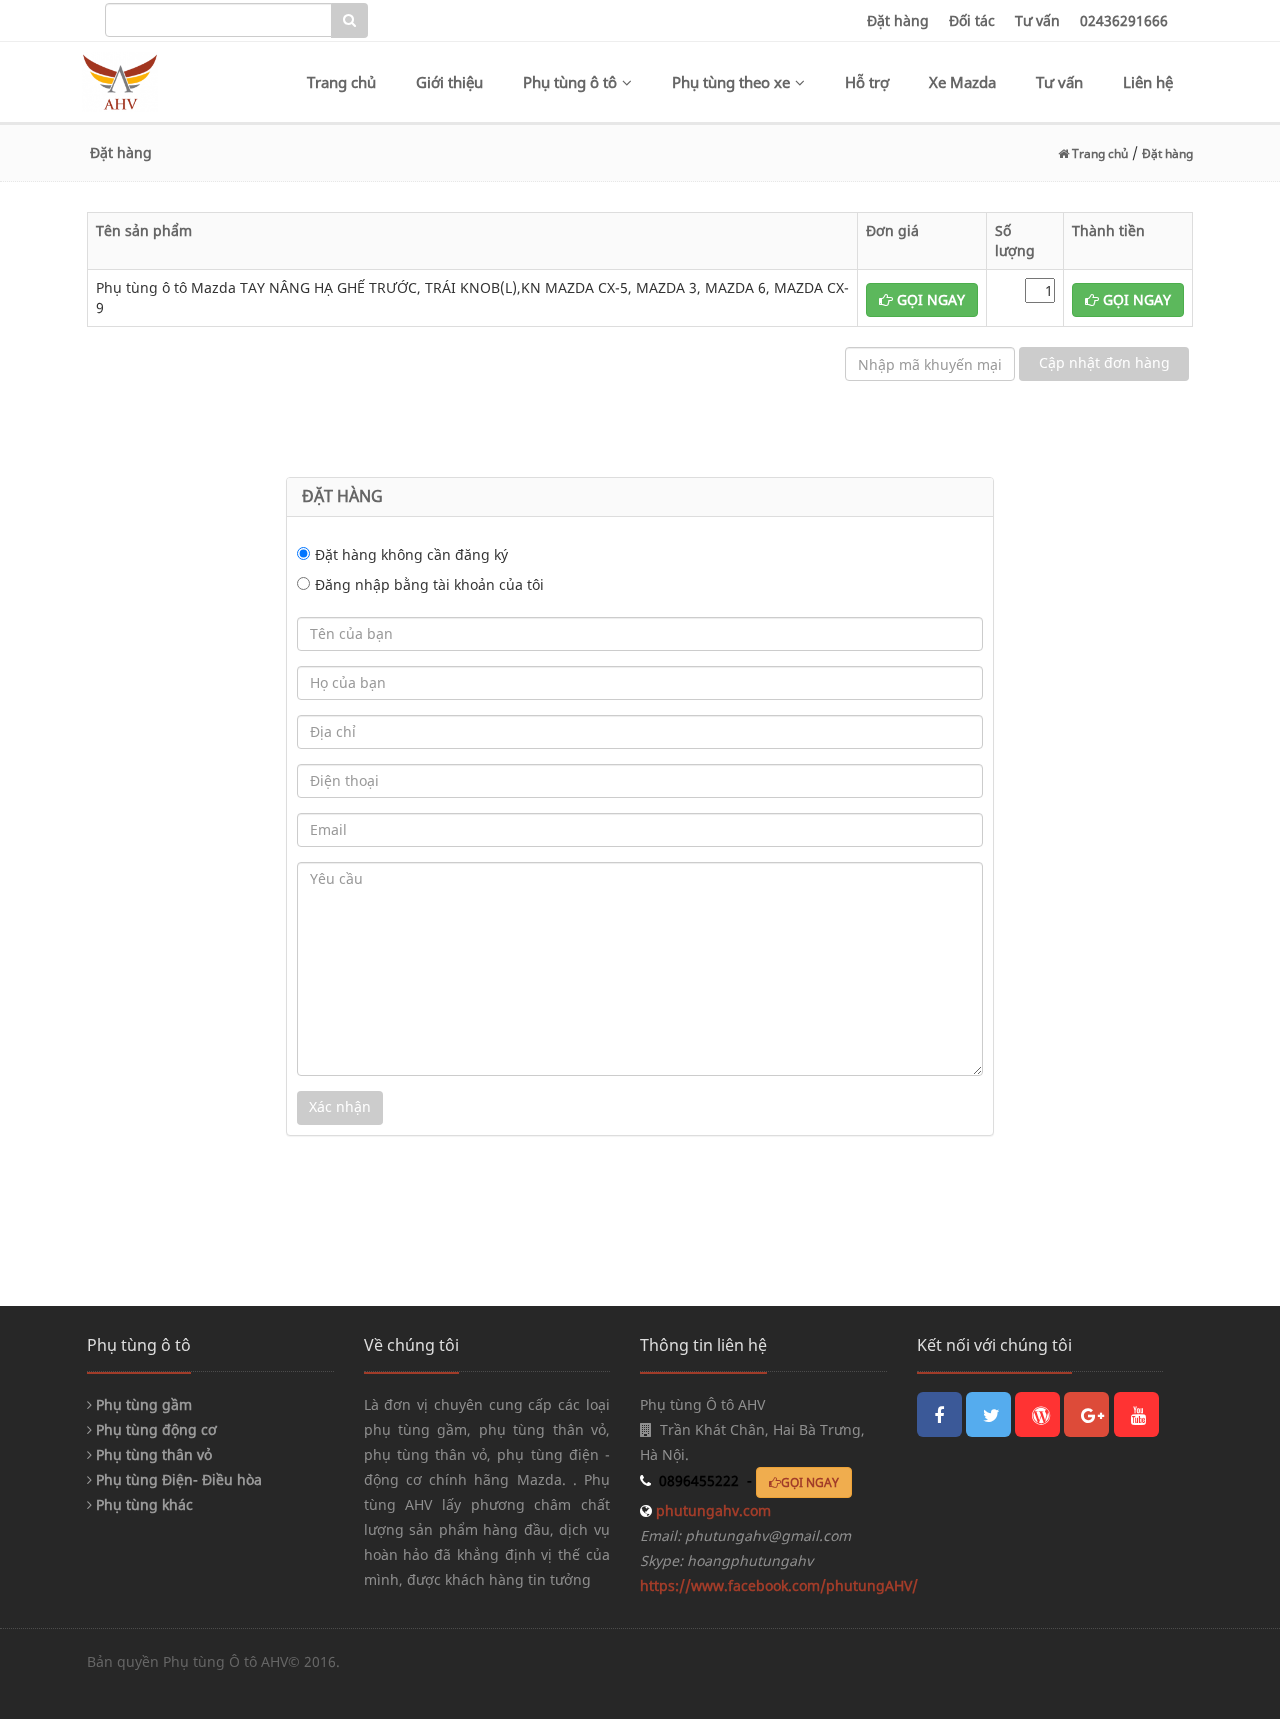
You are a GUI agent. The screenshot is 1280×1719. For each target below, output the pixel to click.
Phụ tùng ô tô (570, 82)
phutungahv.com (711, 1510)
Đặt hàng (898, 20)
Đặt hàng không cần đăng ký (411, 554)
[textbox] (218, 20)
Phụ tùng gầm (142, 1404)
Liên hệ (1148, 82)
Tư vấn (1037, 20)
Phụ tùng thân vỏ (152, 1454)
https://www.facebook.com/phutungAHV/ (779, 1585)
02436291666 (1124, 20)
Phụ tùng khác (142, 1504)
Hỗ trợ (867, 82)
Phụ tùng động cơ (154, 1429)
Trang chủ (341, 82)
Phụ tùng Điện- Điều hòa (177, 1479)
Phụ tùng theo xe (731, 82)
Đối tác (972, 20)
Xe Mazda (962, 82)
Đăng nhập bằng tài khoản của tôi (429, 584)
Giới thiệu (449, 82)
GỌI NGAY (929, 299)
